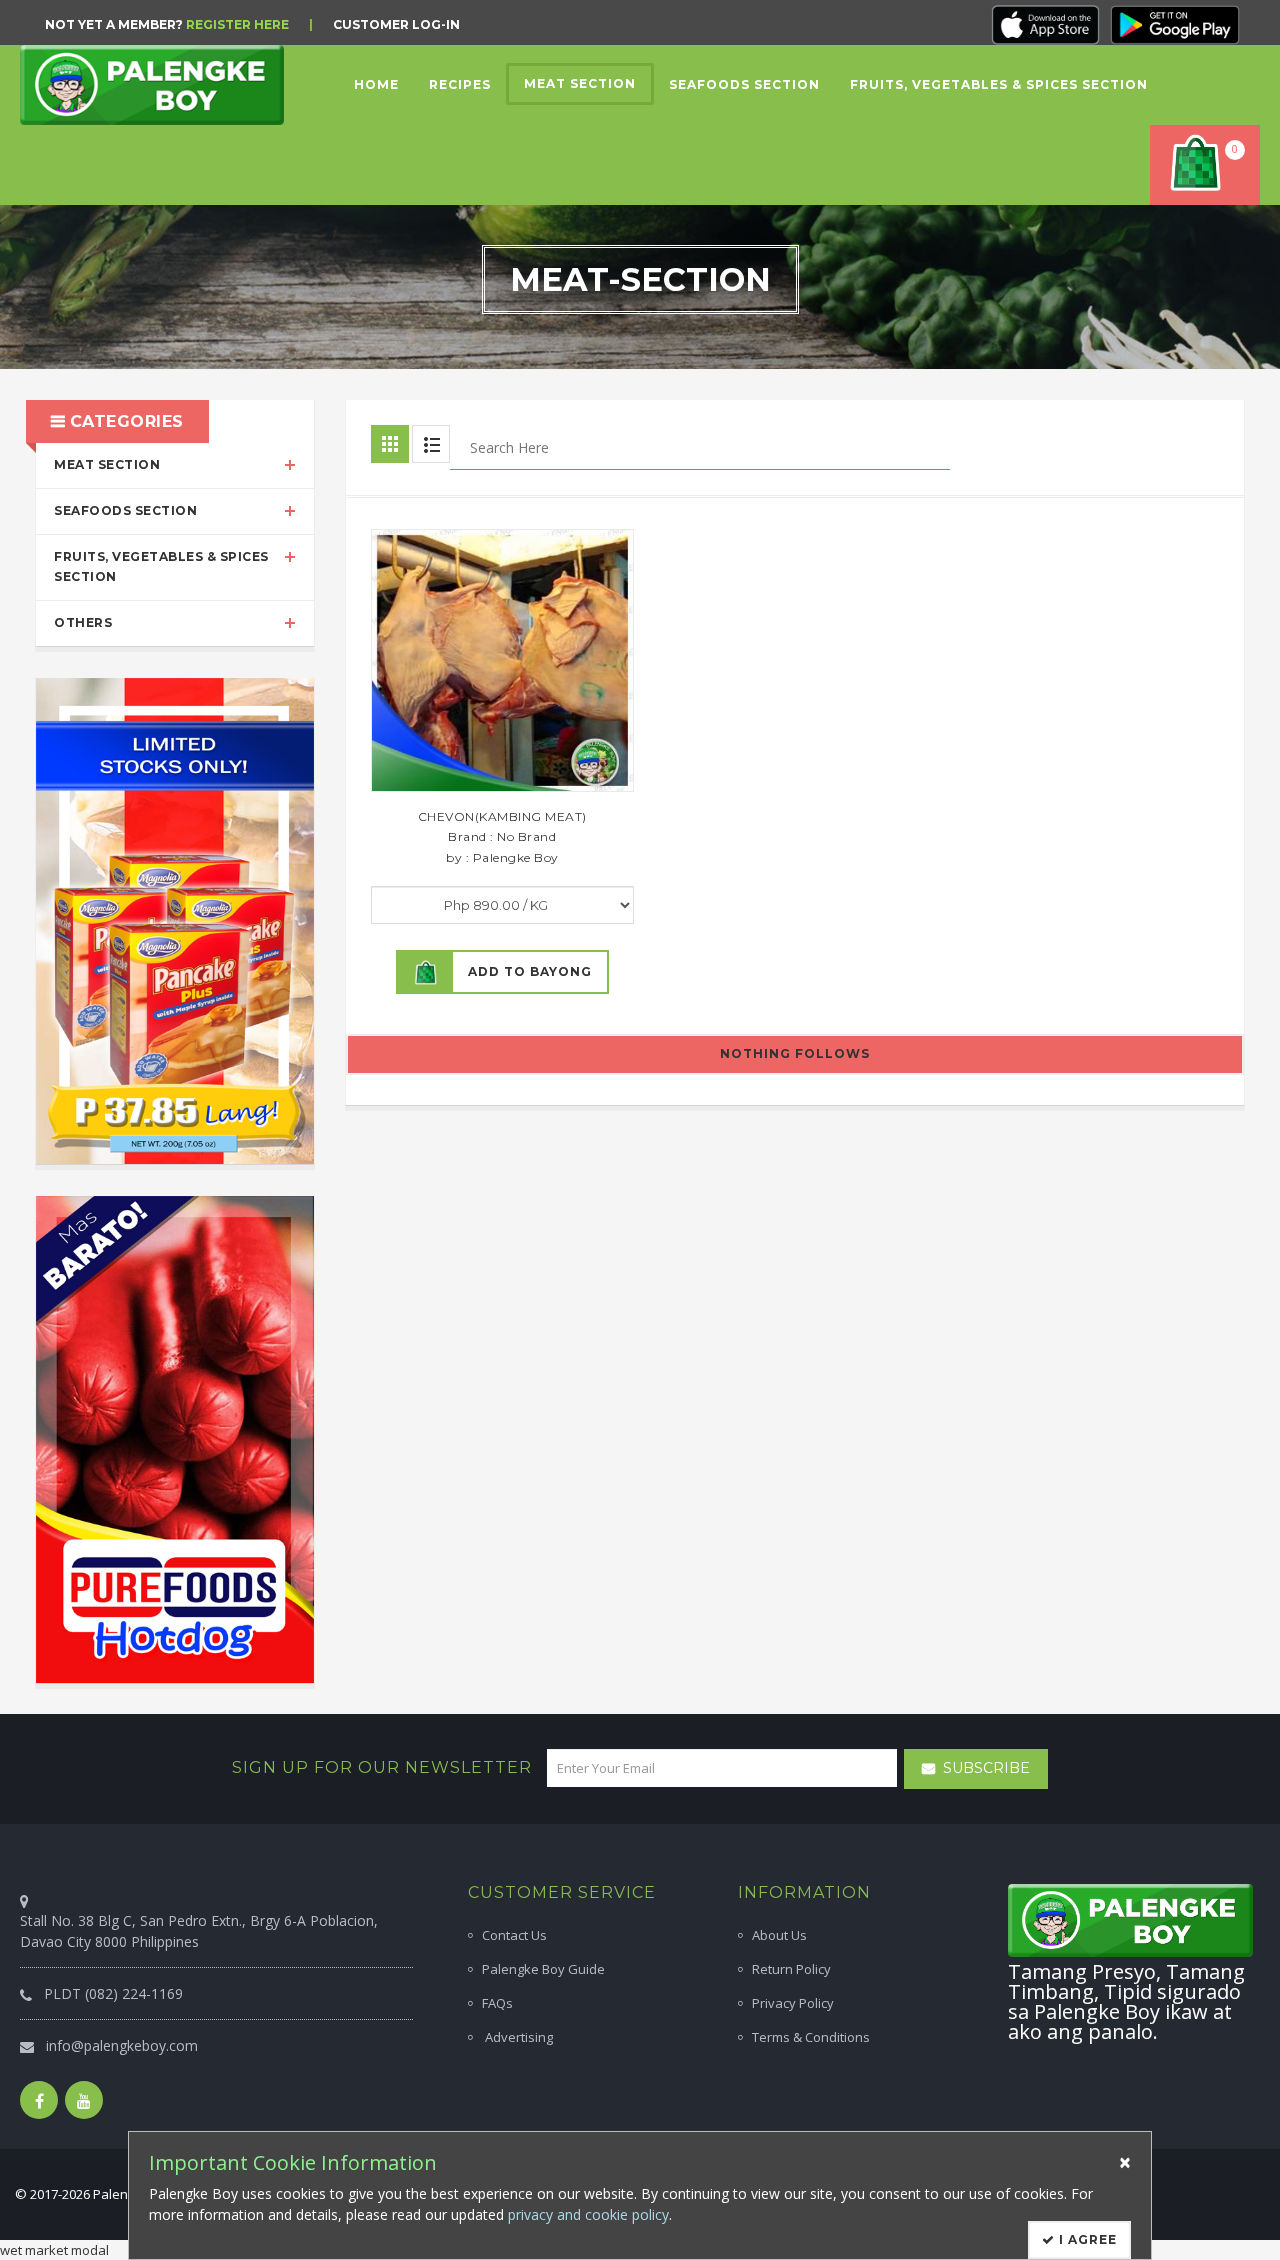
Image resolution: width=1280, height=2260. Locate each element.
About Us (779, 1935)
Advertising (517, 2037)
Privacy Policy (793, 2003)
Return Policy (791, 1969)
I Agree (1086, 2239)
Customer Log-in (396, 24)
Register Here (237, 24)
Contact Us (514, 1935)
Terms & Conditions (811, 2037)
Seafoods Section (125, 510)
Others (83, 622)
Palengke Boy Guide (543, 1969)
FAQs (497, 2003)
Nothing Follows (795, 1053)
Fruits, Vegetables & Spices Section (161, 567)
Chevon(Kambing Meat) (502, 816)
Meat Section (107, 464)
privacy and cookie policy (588, 2214)
